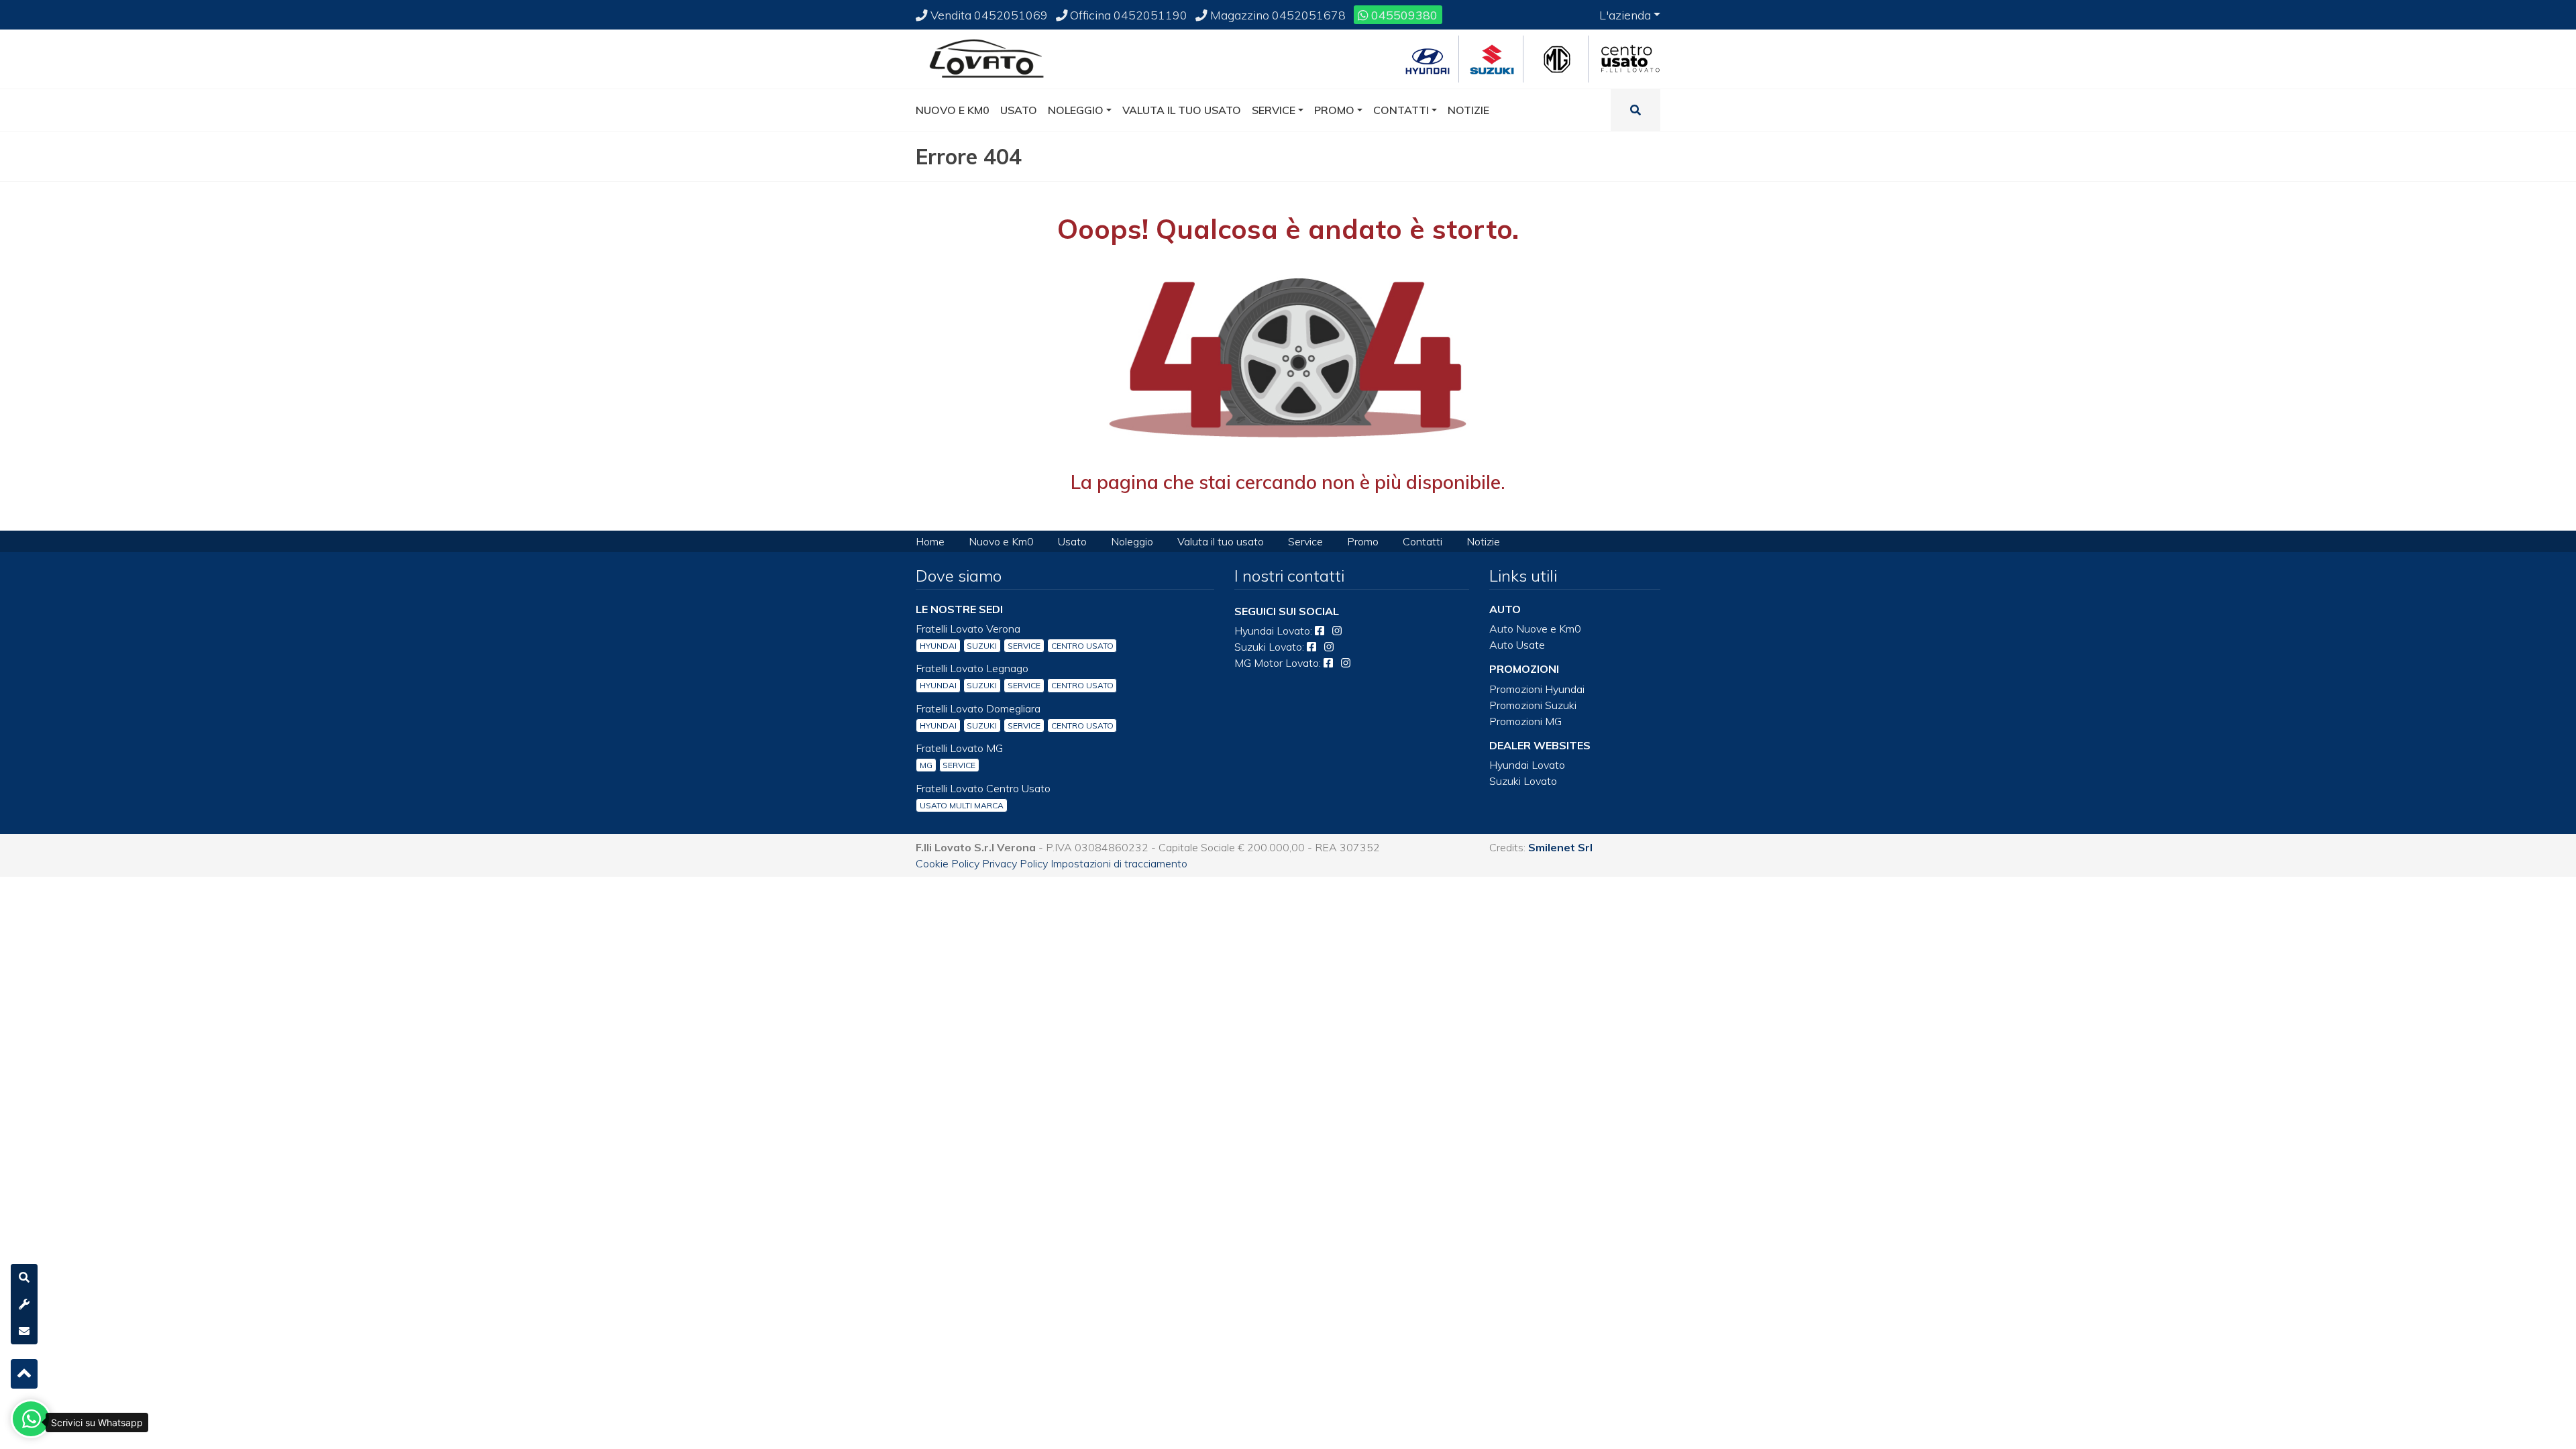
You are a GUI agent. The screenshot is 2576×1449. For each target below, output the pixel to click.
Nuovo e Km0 (1001, 541)
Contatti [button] (1401, 110)
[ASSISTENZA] (24, 1304)
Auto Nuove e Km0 (1535, 629)
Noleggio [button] (1076, 110)
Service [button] (1274, 110)
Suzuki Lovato (1523, 781)
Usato (1072, 541)
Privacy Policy (1015, 863)
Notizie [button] (1468, 110)
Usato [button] (1019, 110)
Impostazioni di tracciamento (1119, 863)
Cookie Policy (948, 863)
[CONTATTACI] (24, 1331)
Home (930, 541)
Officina (1127, 15)
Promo (1363, 541)
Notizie (1483, 541)
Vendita (988, 15)
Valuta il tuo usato (1221, 541)
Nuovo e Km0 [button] (953, 110)
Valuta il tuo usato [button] (1182, 110)
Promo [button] (1334, 110)
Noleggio (1132, 541)
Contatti (1423, 541)
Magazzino (1277, 15)
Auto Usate (1517, 645)
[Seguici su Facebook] (1320, 631)
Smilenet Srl (1560, 847)
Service (1305, 541)
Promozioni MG (1525, 721)
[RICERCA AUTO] (24, 1277)
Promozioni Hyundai (1537, 689)
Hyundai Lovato (1527, 765)
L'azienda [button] (1625, 15)
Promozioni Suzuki (1533, 705)
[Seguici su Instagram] (1337, 631)
